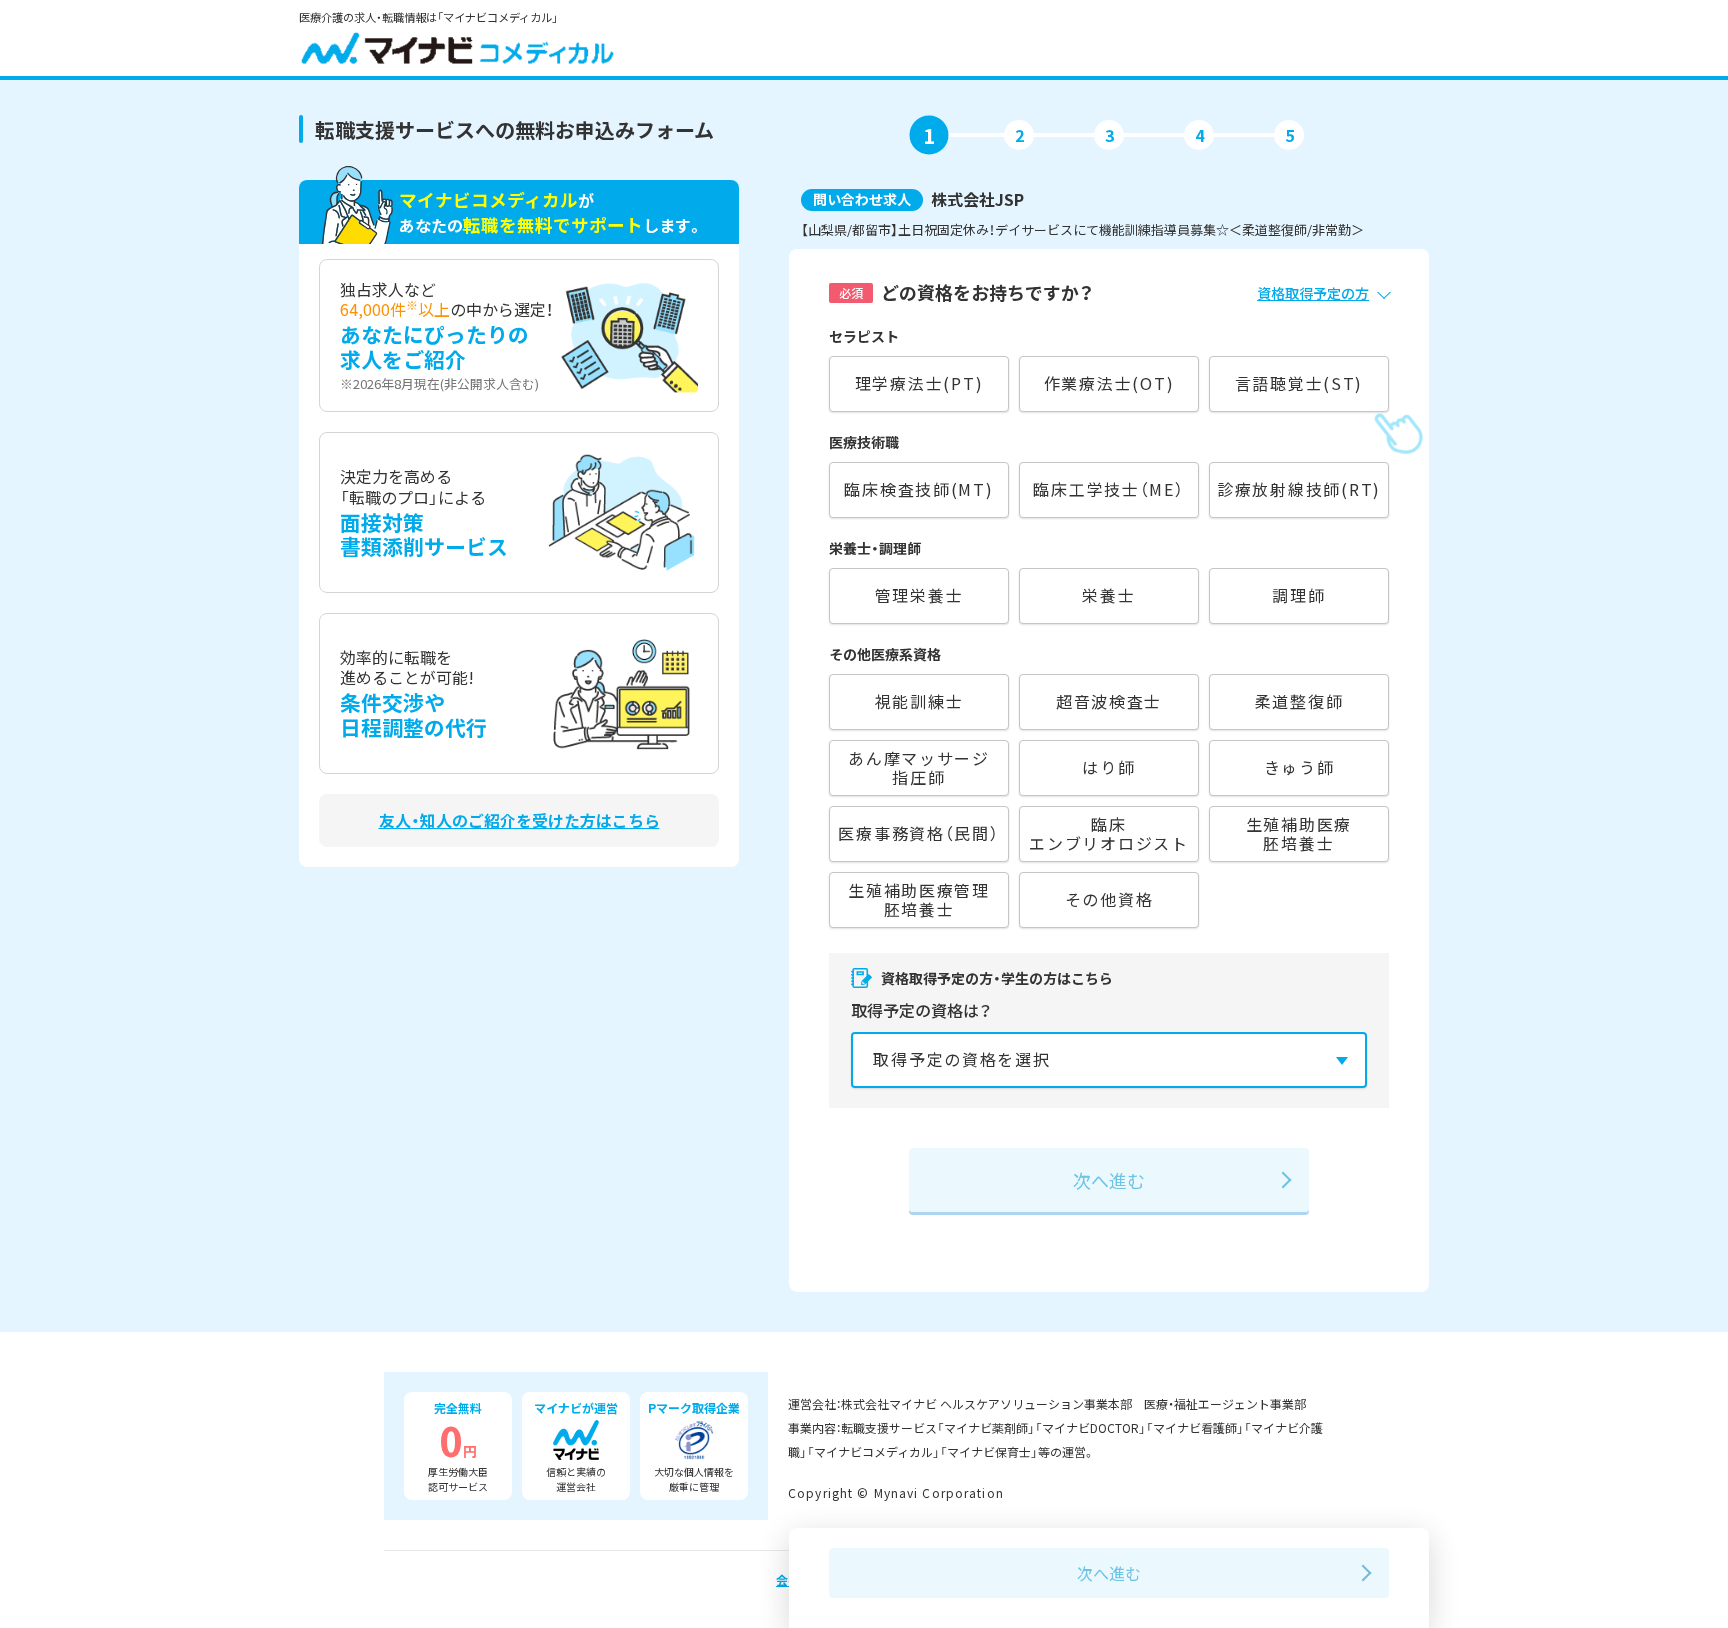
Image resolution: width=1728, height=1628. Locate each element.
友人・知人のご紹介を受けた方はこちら (519, 820)
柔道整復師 (1299, 701)
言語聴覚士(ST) (1299, 383)
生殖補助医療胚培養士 (1299, 833)
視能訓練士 (919, 701)
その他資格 (1109, 899)
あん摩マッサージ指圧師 (919, 767)
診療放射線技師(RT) (1299, 489)
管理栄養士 (919, 595)
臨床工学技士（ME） (1108, 489)
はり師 (1108, 767)
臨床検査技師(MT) (918, 489)
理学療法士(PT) (919, 383)
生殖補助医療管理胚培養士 (919, 899)
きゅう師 (1299, 767)
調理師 (1298, 595)
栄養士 (1108, 595)
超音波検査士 (1109, 701)
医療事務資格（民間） (918, 833)
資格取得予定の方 (1313, 293)
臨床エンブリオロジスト (1109, 833)
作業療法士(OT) (1109, 383)
